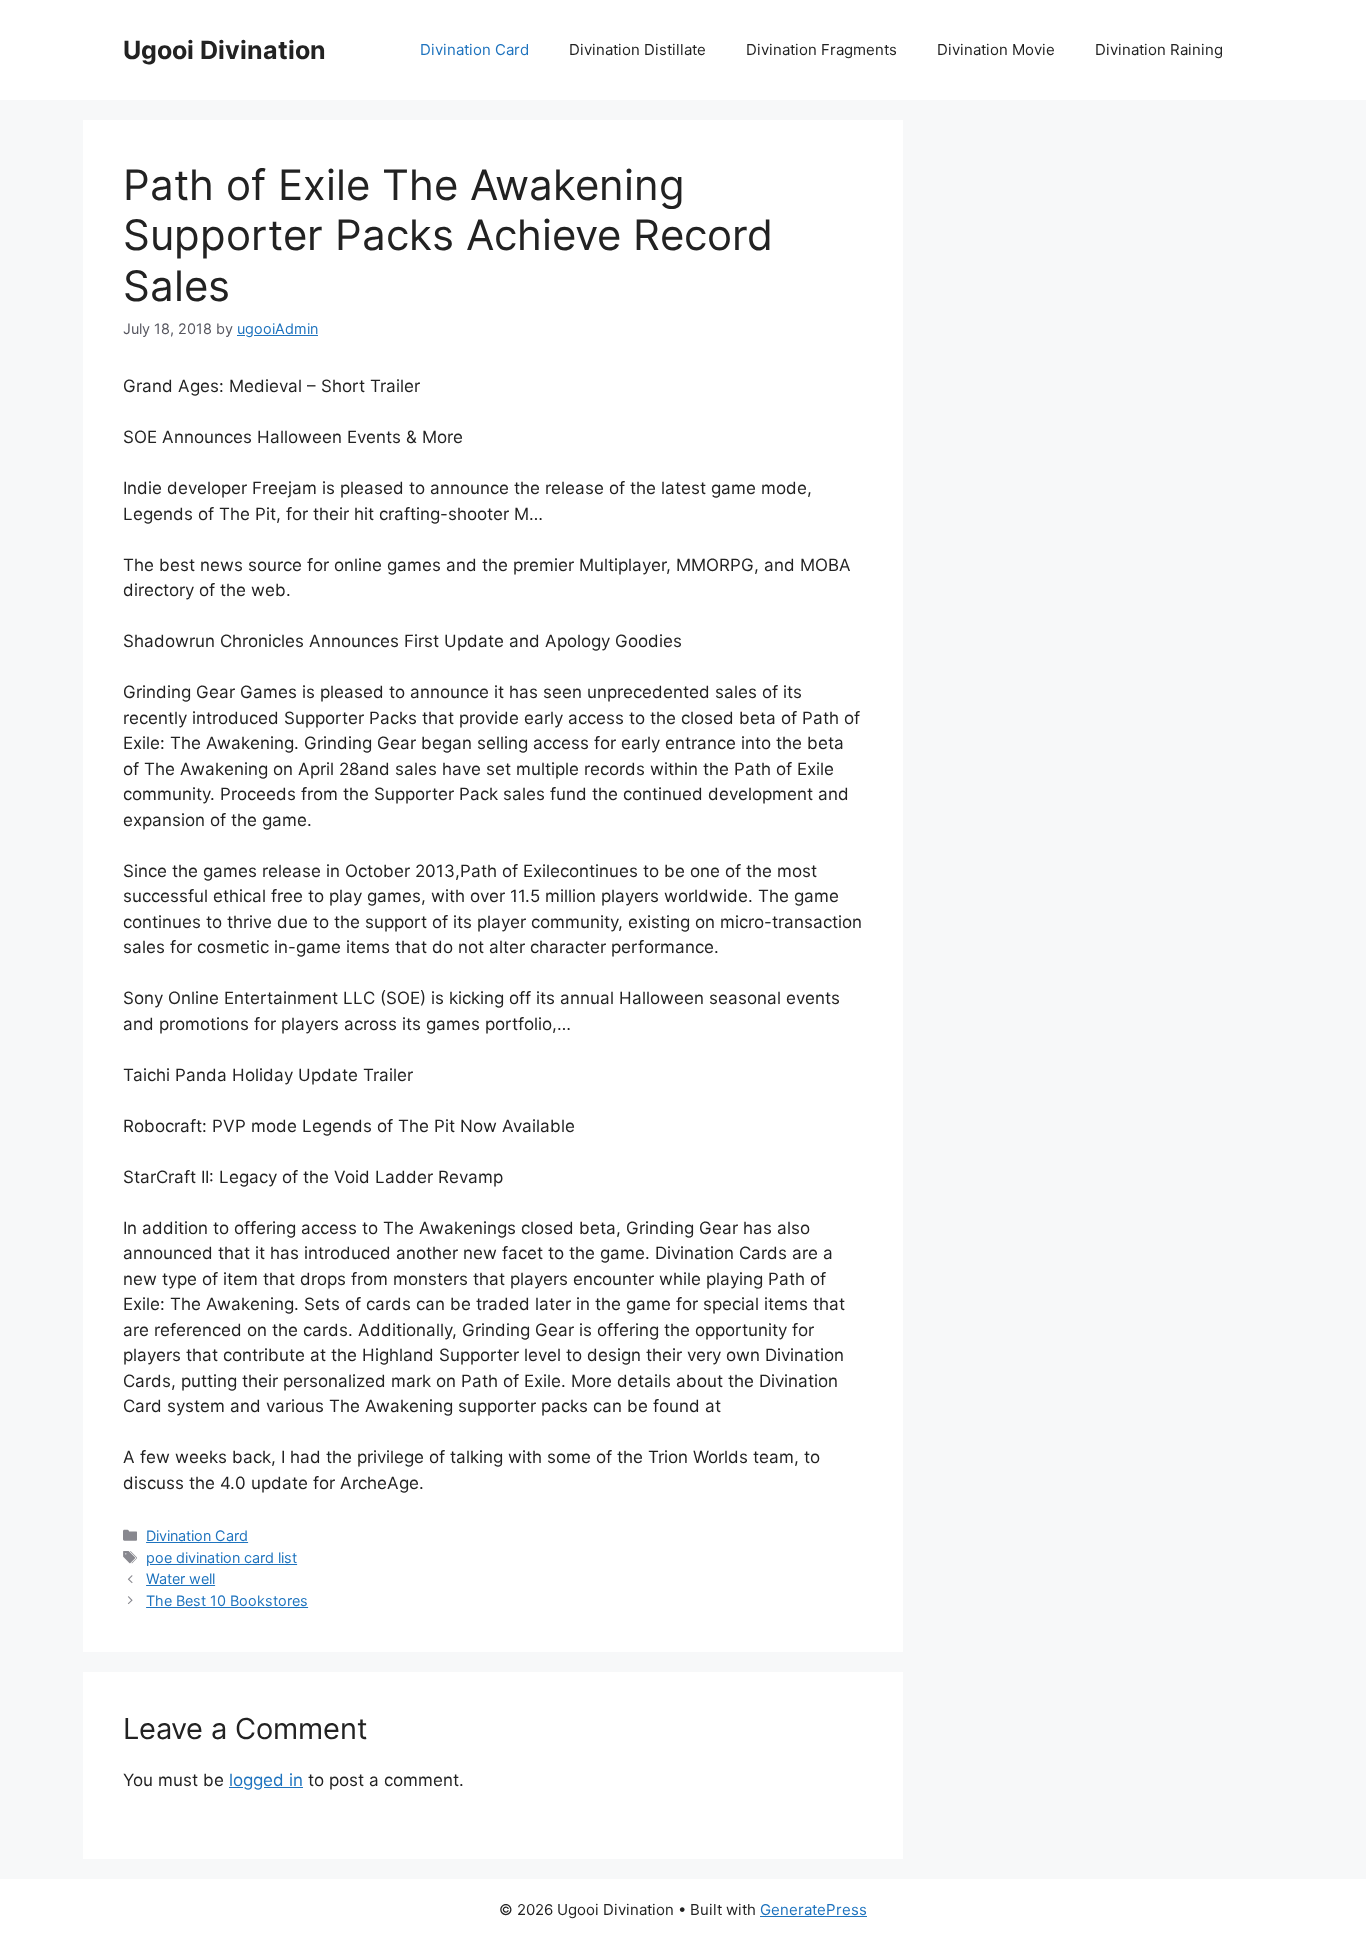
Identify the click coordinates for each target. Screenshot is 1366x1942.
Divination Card (474, 49)
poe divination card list (221, 1557)
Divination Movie (996, 49)
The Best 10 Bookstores (227, 1600)
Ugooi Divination (224, 50)
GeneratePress (813, 1909)
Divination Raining (1159, 49)
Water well (180, 1578)
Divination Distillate (637, 49)
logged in (266, 1780)
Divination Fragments (821, 49)
